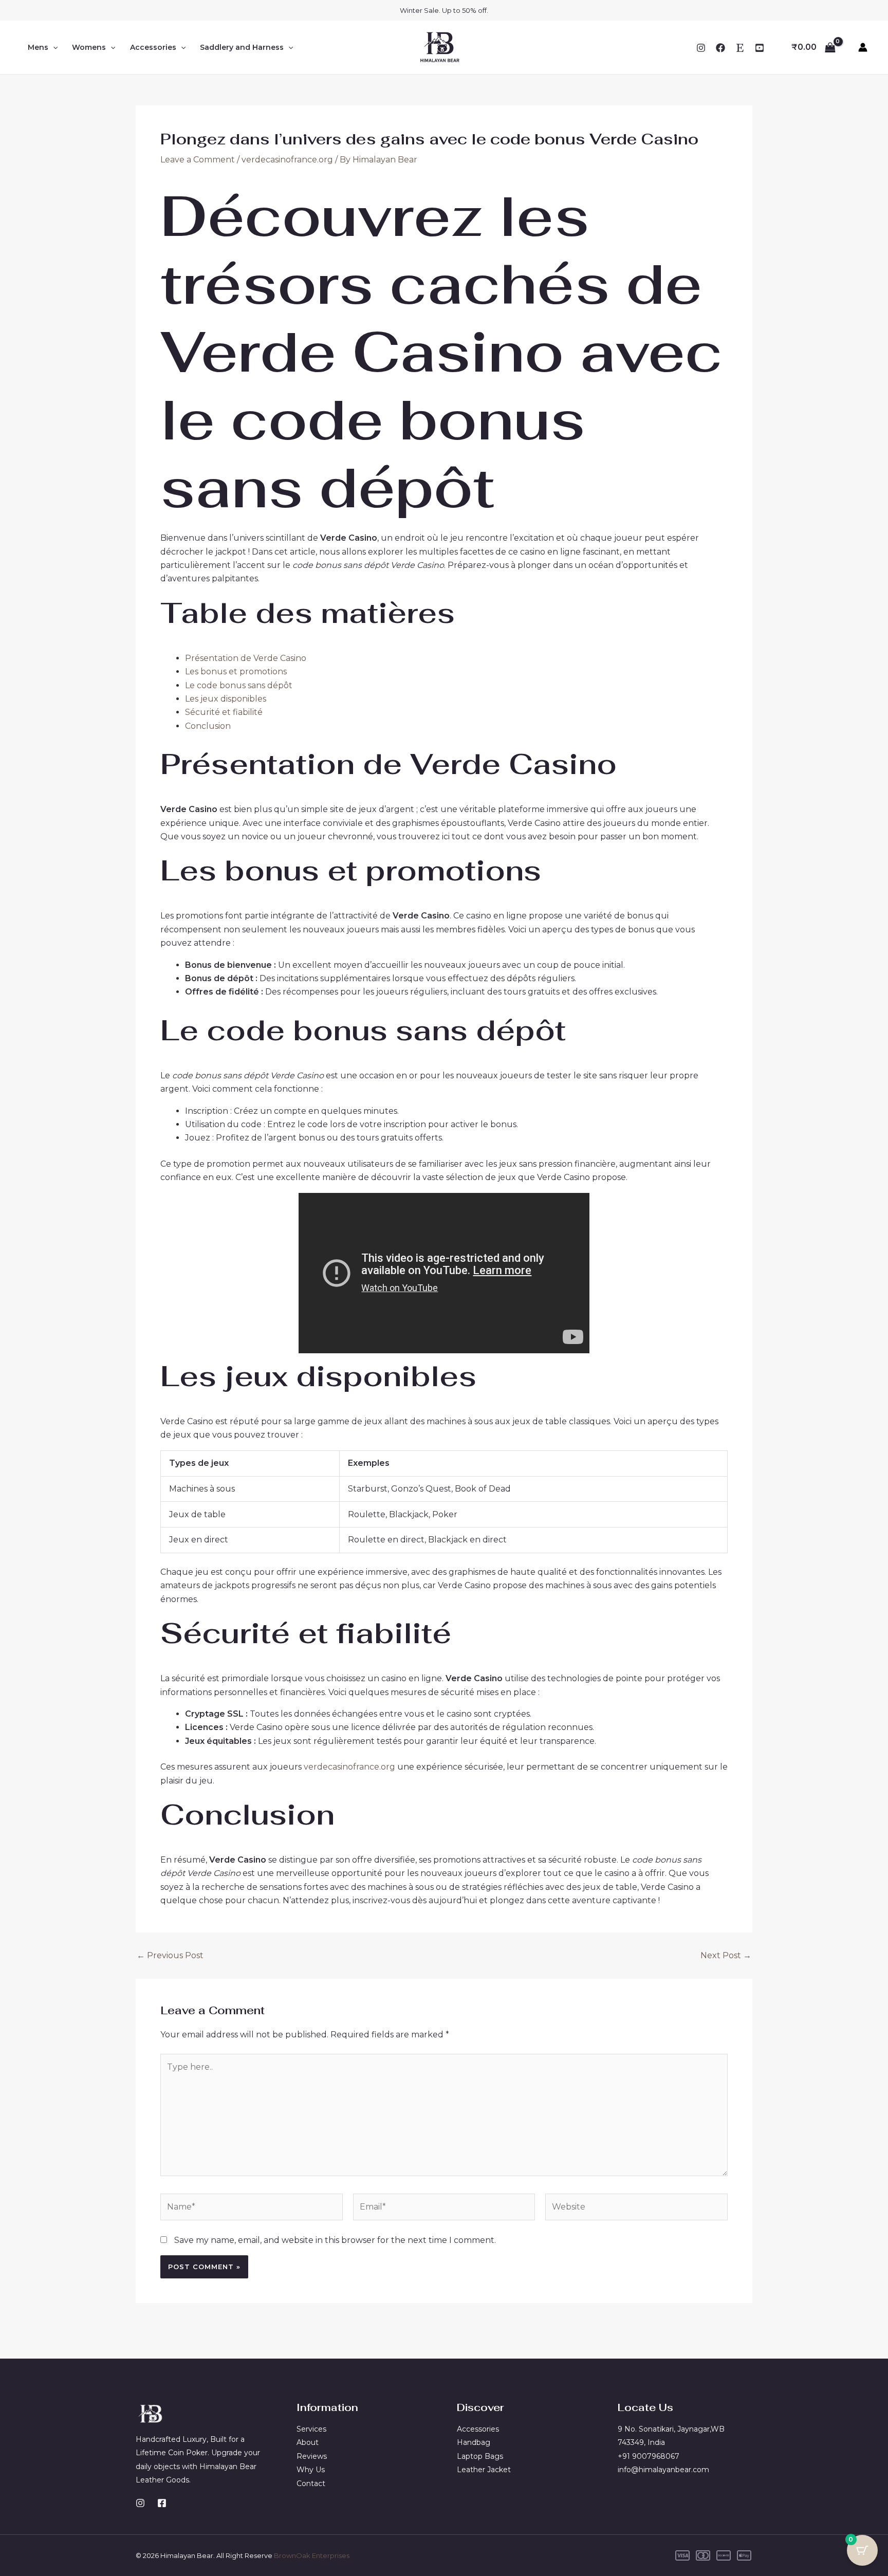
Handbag (474, 2442)
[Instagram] (701, 48)
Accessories (153, 47)
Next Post (726, 1956)
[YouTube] (760, 48)
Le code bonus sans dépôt (239, 685)
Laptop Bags (480, 2456)
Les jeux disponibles (226, 699)
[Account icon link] (863, 47)
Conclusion (208, 726)
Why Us (311, 2470)
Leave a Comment (198, 160)
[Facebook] (720, 48)
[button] (53, 47)
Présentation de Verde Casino (246, 658)
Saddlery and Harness (242, 47)
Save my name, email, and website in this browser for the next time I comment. (335, 2240)
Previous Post (170, 1956)
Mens (38, 47)
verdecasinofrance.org (287, 160)
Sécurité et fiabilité (224, 712)
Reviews (312, 2456)
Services (311, 2429)
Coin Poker (188, 2453)
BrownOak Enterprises (312, 2555)
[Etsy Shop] (740, 48)
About (308, 2442)
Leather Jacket (484, 2470)
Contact (311, 2483)
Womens (89, 47)
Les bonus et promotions (236, 671)
